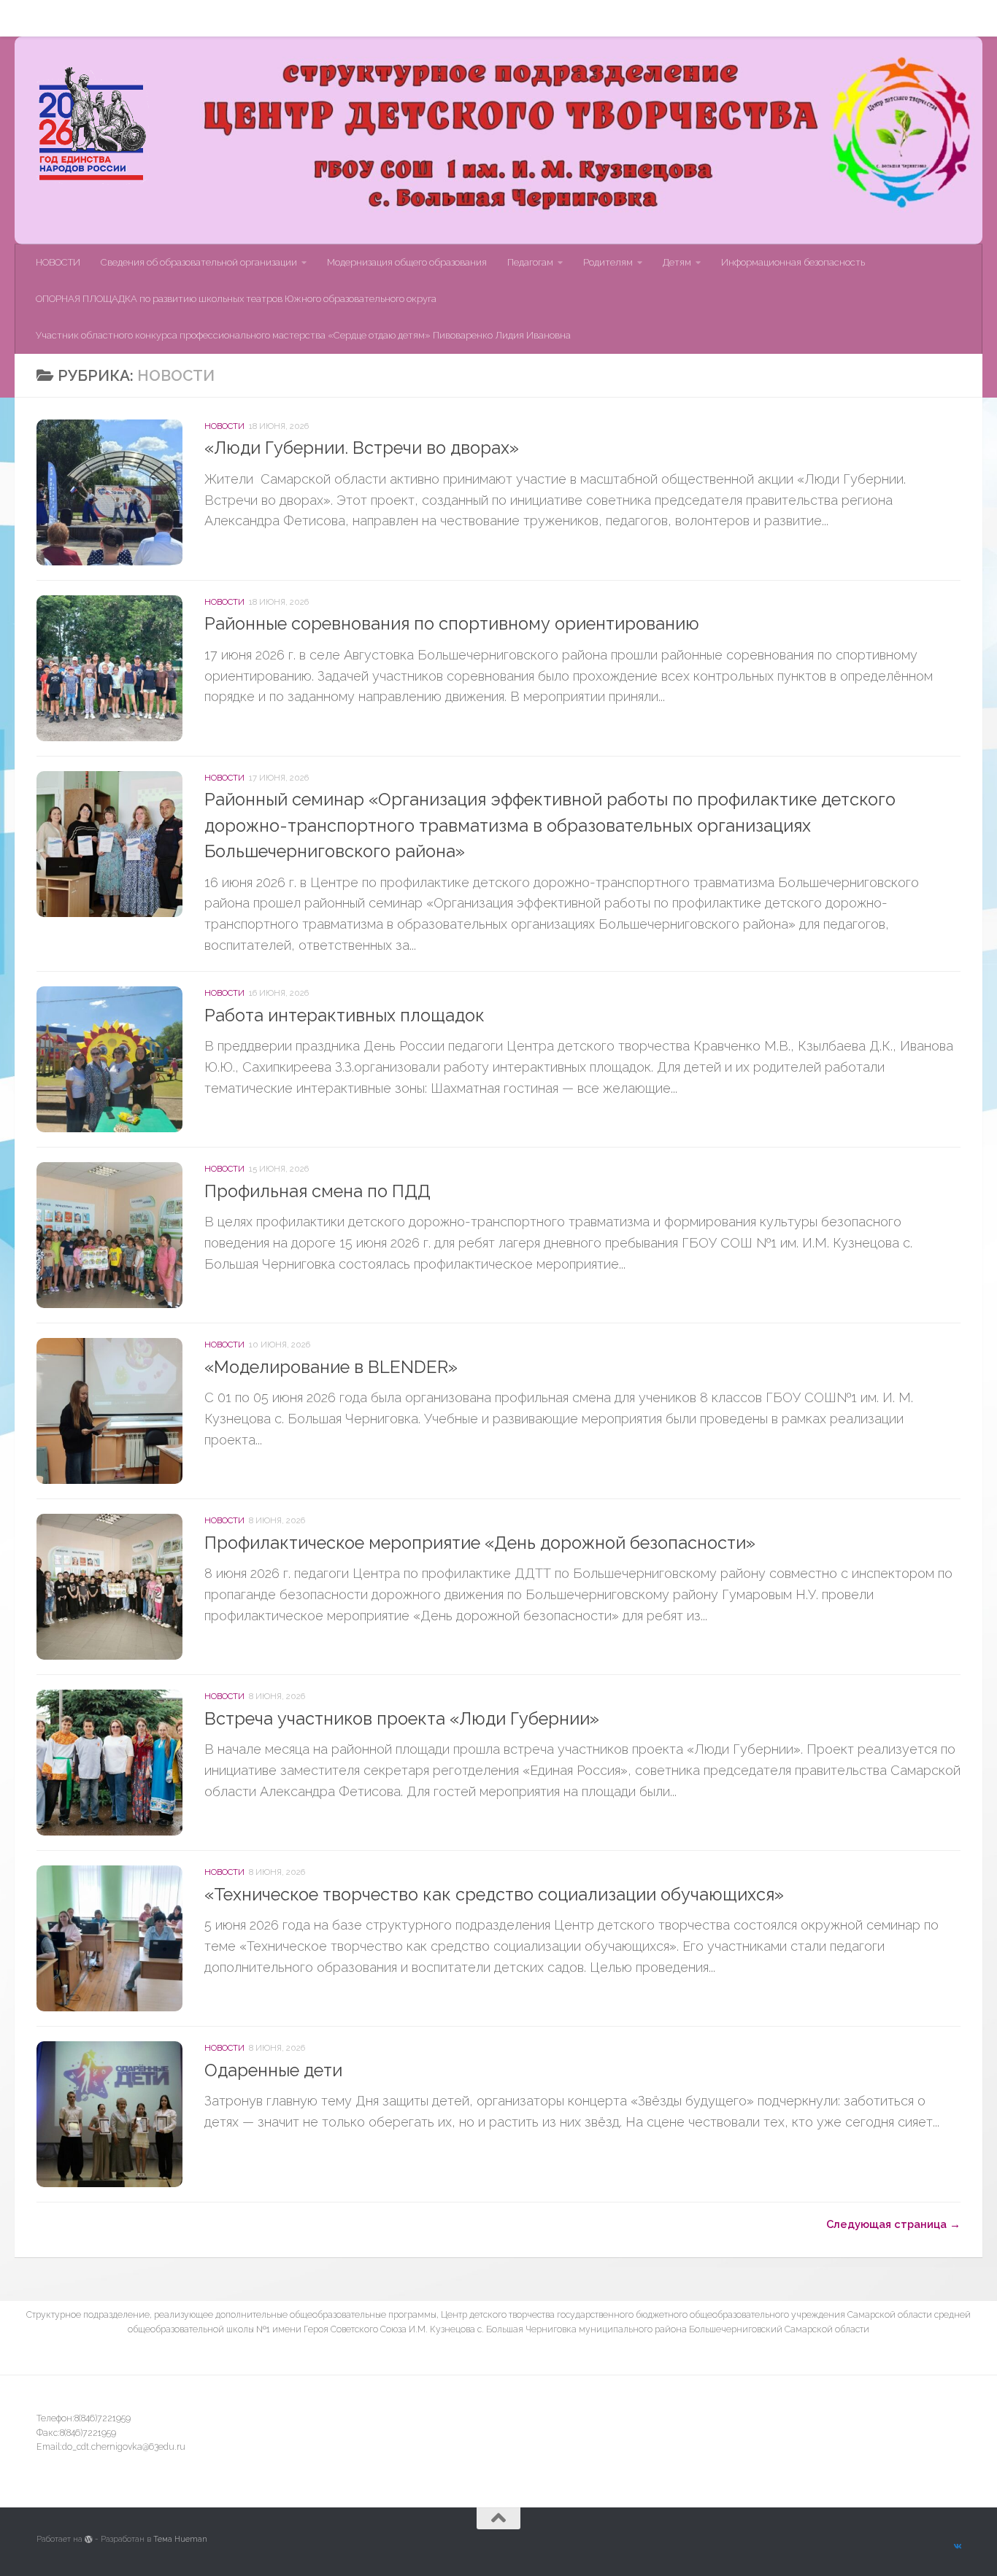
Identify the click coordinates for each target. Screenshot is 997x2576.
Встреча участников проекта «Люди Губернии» (402, 1719)
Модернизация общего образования (396, 18)
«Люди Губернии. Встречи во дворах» (362, 448)
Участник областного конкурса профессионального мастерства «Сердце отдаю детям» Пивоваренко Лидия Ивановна (303, 335)
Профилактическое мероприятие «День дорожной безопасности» (480, 1543)
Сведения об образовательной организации (188, 18)
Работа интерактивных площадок (344, 1016)
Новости (224, 426)
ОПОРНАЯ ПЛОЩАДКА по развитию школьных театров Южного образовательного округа (236, 299)
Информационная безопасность (782, 18)
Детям (666, 18)
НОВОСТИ (47, 18)
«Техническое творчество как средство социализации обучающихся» (494, 1895)
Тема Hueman (180, 2539)
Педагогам (519, 18)
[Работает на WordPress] (89, 2539)
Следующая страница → (893, 2224)
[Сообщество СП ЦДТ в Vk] (957, 2547)
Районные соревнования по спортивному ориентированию (452, 624)
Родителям (597, 18)
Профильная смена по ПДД (317, 1191)
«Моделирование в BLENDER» (331, 1367)
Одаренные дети (273, 2070)
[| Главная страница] (93, 125)
